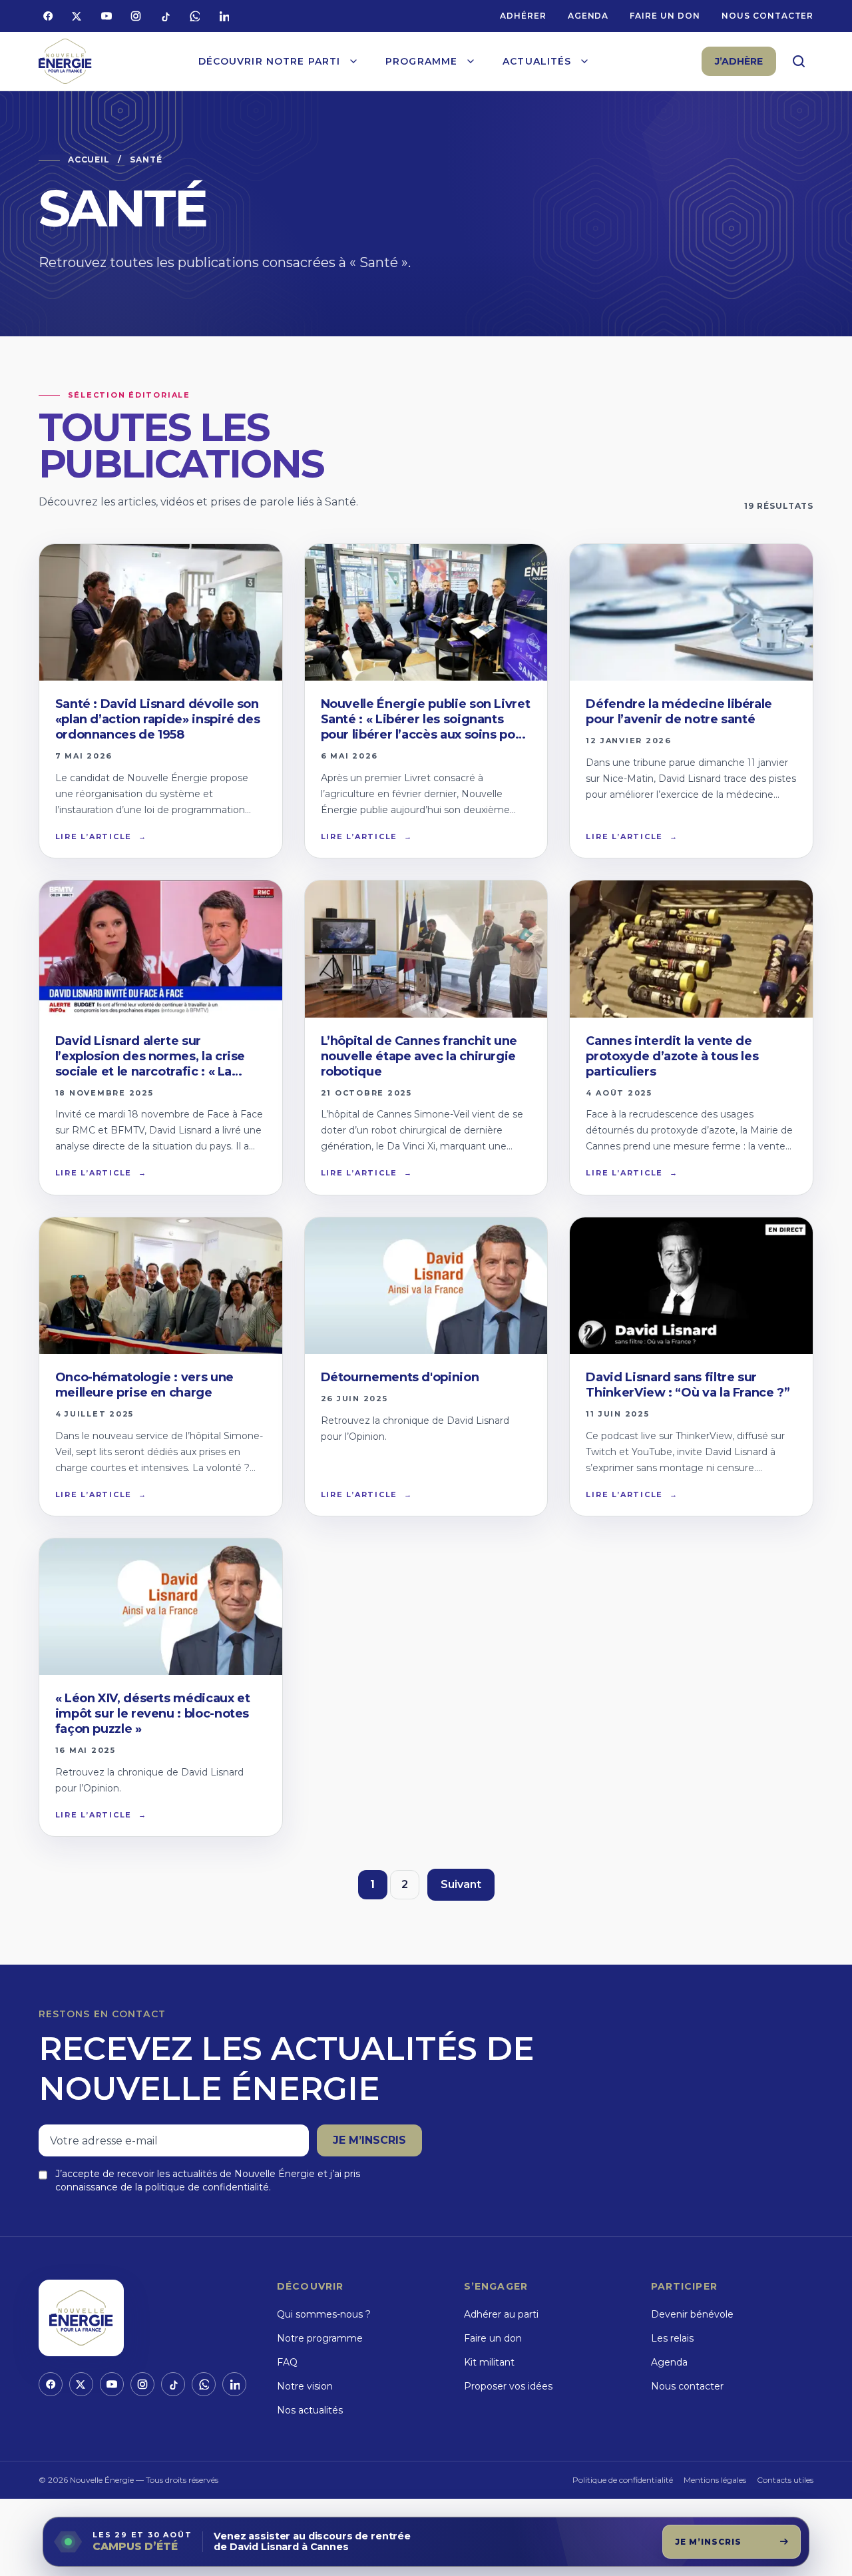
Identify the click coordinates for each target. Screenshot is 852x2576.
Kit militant (489, 2362)
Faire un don (665, 16)
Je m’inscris (369, 2140)
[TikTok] (165, 16)
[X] (77, 16)
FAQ (287, 2362)
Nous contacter (767, 16)
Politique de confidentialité (623, 2480)
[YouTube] (106, 16)
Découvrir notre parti (270, 61)
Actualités (537, 61)
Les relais (672, 2338)
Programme (421, 61)
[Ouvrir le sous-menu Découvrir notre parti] (353, 61)
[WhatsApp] (194, 16)
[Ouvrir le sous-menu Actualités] (584, 61)
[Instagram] (136, 16)
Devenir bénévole (692, 2314)
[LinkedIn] (224, 16)
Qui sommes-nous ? (324, 2314)
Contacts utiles (785, 2480)
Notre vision (305, 2386)
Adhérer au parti (501, 2314)
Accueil (89, 160)
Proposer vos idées (508, 2386)
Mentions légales (715, 2480)
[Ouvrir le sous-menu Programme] (471, 61)
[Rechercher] (799, 61)
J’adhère (739, 61)
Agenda (588, 16)
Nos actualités (310, 2410)
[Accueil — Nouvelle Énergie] (65, 62)
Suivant (461, 1884)
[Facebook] (48, 16)
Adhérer (523, 16)
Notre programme (320, 2338)
